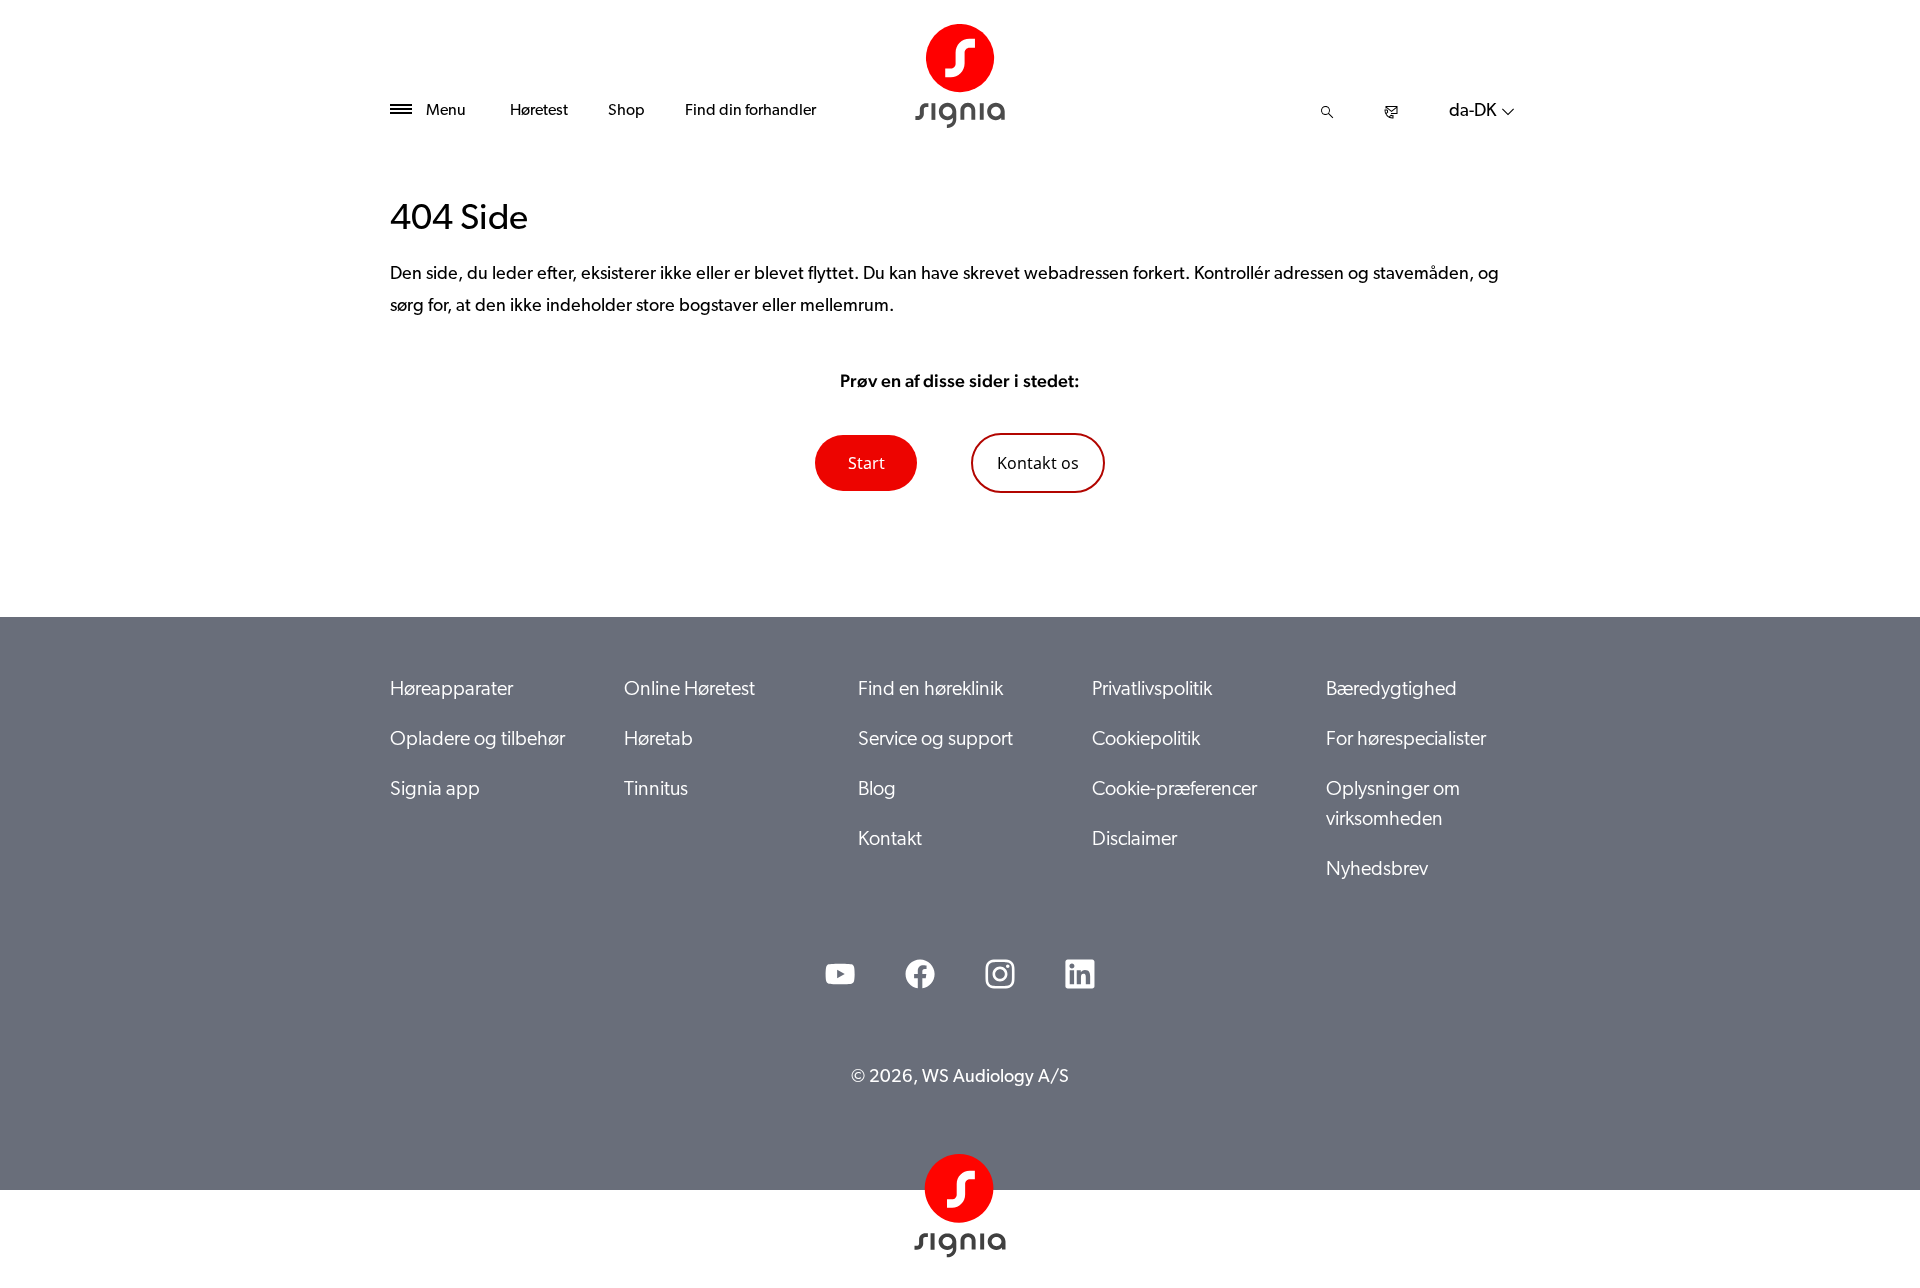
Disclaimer (1134, 840)
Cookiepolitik (1146, 740)
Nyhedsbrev (1377, 870)
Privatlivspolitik (1152, 690)
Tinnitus (656, 790)
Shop (626, 111)
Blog (877, 790)
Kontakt (890, 840)
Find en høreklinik (930, 690)
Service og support (935, 740)
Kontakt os (1038, 463)
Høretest (539, 111)
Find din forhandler (750, 111)
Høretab (658, 740)
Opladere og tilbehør (477, 740)
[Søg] (1327, 112)
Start (866, 463)
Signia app (435, 790)
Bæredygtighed (1391, 690)
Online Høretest (689, 690)
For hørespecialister (1406, 740)
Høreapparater (451, 690)
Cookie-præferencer (1174, 790)
